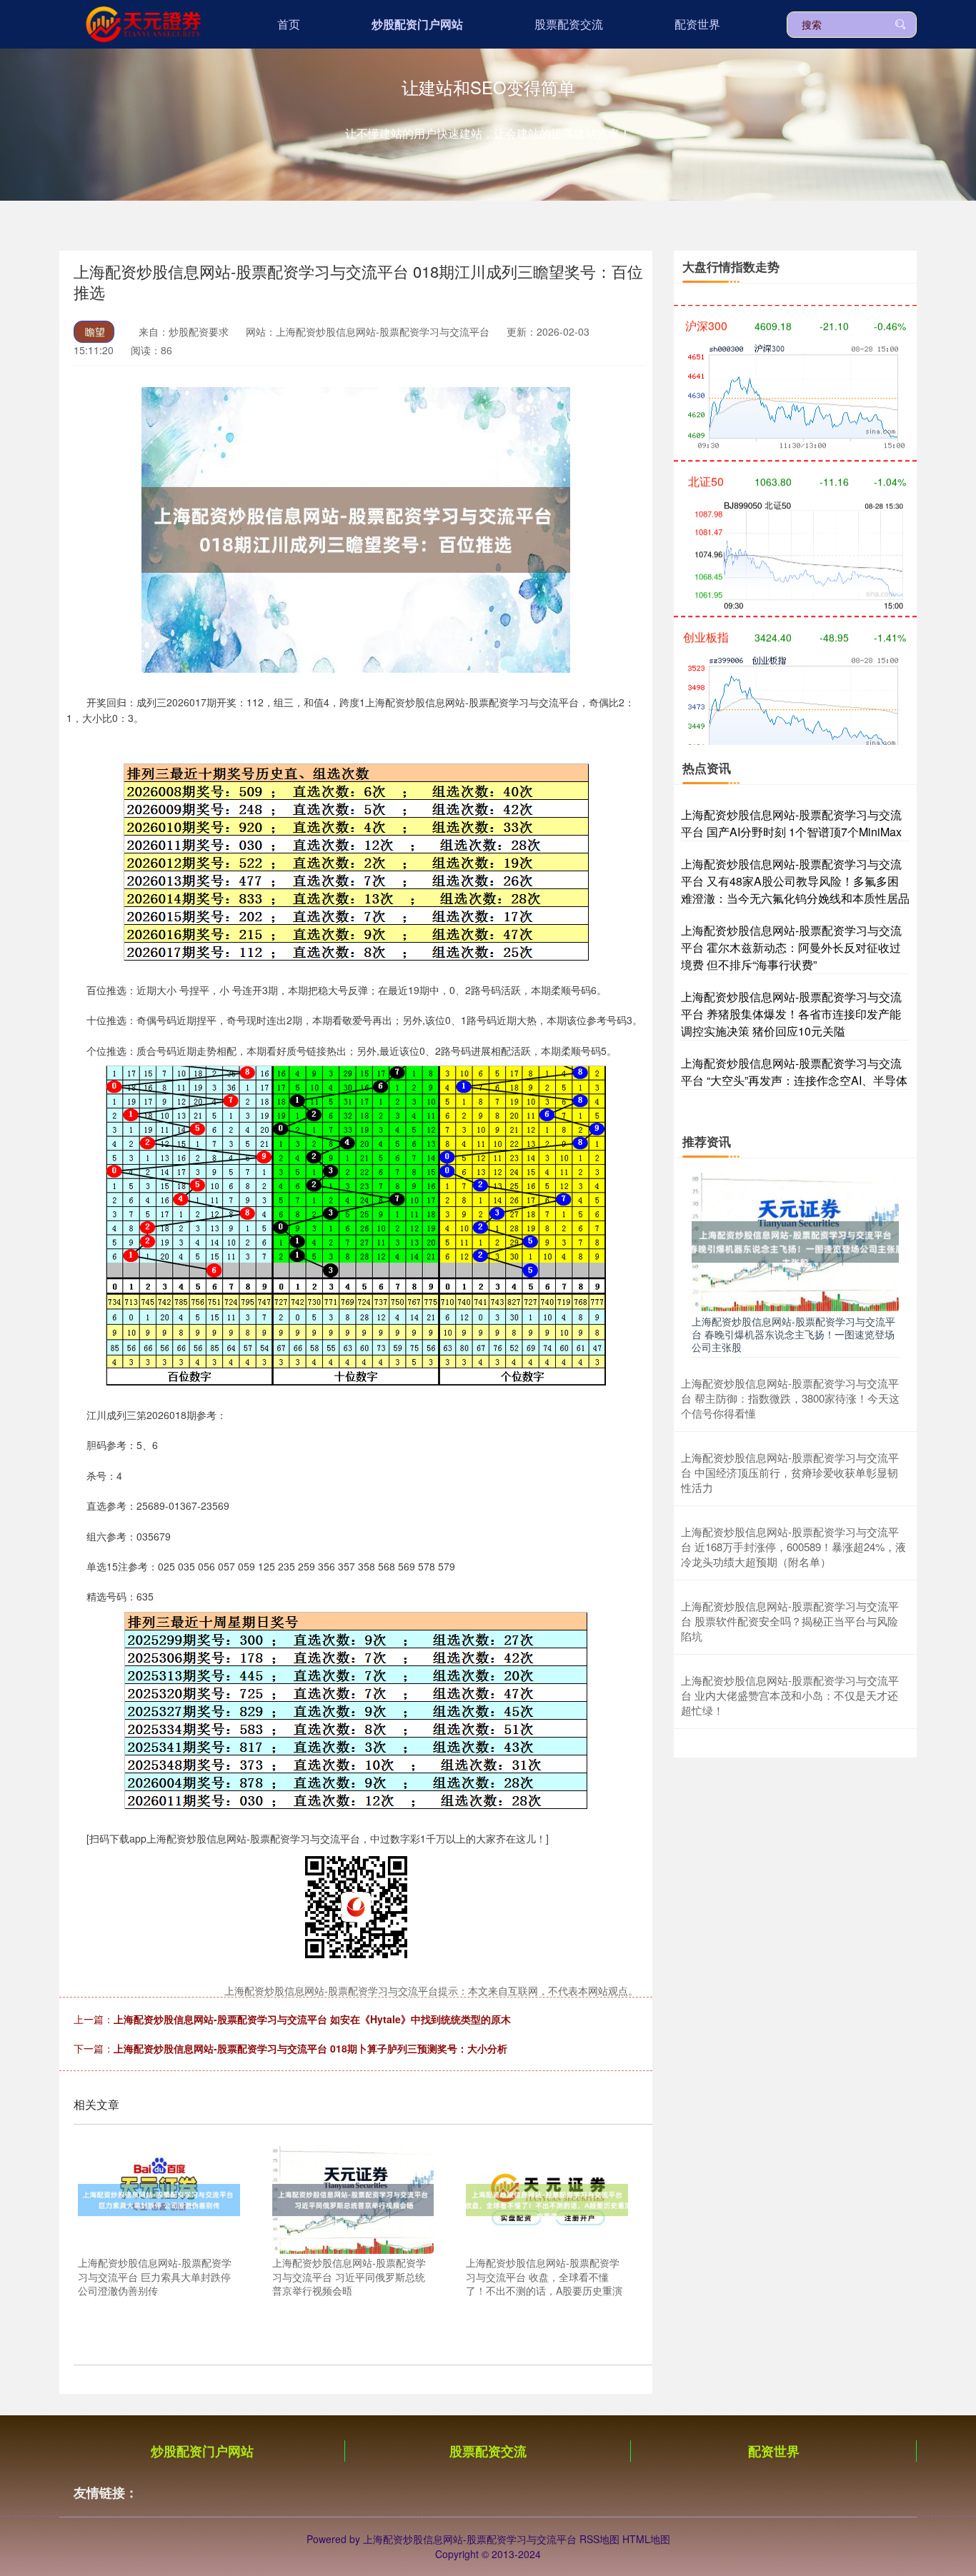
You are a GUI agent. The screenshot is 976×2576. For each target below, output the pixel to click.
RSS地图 (599, 2539)
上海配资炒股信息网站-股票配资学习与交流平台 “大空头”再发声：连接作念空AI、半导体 (794, 1072)
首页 (289, 24)
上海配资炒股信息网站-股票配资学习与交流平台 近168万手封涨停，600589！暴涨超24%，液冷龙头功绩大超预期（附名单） (793, 1547)
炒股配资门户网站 (417, 24)
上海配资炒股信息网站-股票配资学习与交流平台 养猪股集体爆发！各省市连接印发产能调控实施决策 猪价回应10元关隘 (791, 1014)
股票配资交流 (569, 24)
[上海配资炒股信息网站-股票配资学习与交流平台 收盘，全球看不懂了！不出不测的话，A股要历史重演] (547, 2198)
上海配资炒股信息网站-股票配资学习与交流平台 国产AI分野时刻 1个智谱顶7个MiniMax (791, 823)
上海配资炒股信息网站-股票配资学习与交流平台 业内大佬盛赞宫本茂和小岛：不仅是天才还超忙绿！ (790, 1695)
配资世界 (697, 24)
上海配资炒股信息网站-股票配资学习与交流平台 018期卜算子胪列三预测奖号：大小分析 (310, 2048)
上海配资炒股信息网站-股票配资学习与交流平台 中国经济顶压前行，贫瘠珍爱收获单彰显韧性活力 (790, 1472)
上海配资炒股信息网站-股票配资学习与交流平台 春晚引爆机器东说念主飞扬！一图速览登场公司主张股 (793, 1334)
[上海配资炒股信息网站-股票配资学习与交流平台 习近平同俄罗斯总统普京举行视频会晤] (353, 2198)
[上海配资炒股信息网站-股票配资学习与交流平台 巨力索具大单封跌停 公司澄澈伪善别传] (159, 2198)
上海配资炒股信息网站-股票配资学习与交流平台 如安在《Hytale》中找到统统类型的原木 (312, 2019)
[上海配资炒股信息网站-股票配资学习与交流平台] (142, 23)
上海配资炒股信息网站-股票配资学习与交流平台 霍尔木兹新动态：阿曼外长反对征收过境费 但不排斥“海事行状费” (791, 947)
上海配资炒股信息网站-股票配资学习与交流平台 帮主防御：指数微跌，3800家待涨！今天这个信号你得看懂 (790, 1398)
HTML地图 (646, 2539)
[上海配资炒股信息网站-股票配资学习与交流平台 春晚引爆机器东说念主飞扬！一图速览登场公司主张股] (795, 1241)
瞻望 (95, 331)
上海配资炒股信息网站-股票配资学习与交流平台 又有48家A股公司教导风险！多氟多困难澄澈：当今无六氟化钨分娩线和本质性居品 (795, 881)
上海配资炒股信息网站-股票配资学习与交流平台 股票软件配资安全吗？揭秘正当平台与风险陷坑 (790, 1621)
